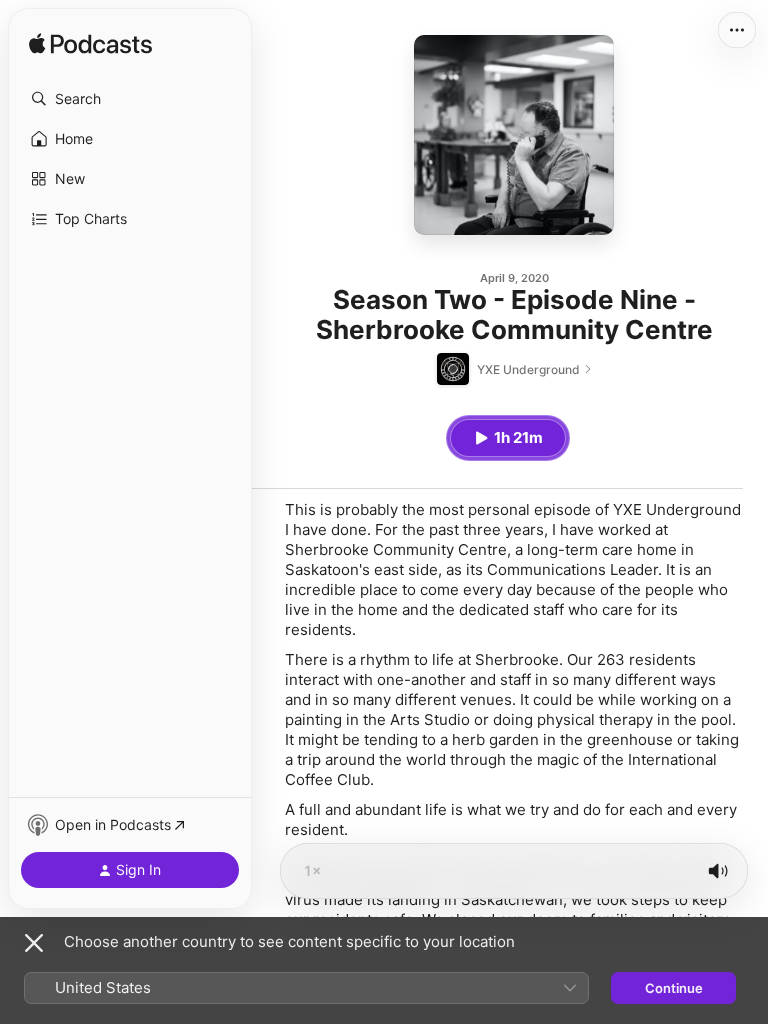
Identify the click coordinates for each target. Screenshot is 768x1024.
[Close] (34, 943)
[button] (130, 99)
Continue (674, 988)
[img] (90, 45)
